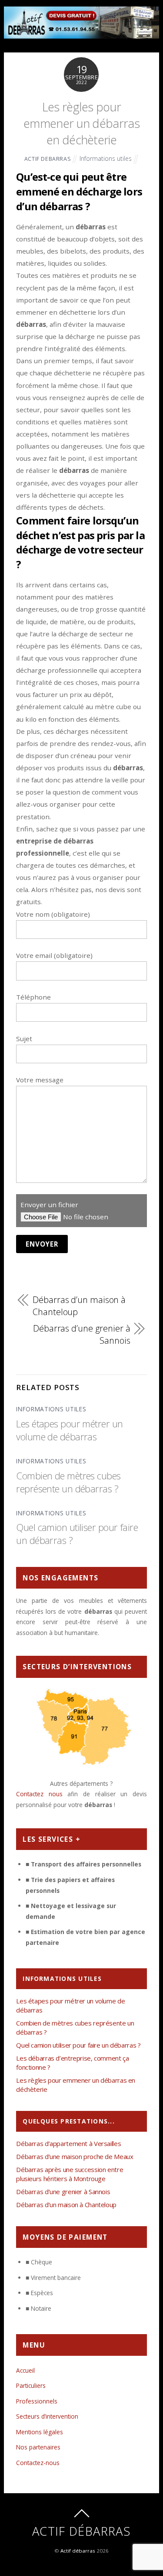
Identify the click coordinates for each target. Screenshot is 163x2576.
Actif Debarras (48, 159)
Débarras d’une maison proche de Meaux (75, 2156)
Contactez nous (39, 1794)
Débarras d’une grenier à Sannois (81, 1334)
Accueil (25, 2370)
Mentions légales (40, 2432)
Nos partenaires (38, 2447)
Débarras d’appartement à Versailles (68, 2143)
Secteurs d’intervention (47, 2416)
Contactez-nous (38, 2463)
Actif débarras (78, 2551)
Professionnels (37, 2401)
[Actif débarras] (81, 34)
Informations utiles (106, 158)
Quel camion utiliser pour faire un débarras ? (78, 2045)
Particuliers (31, 2385)
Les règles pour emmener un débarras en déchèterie (81, 124)
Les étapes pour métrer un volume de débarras (69, 1430)
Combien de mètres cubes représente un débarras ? (68, 1482)
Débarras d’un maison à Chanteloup (79, 1306)
